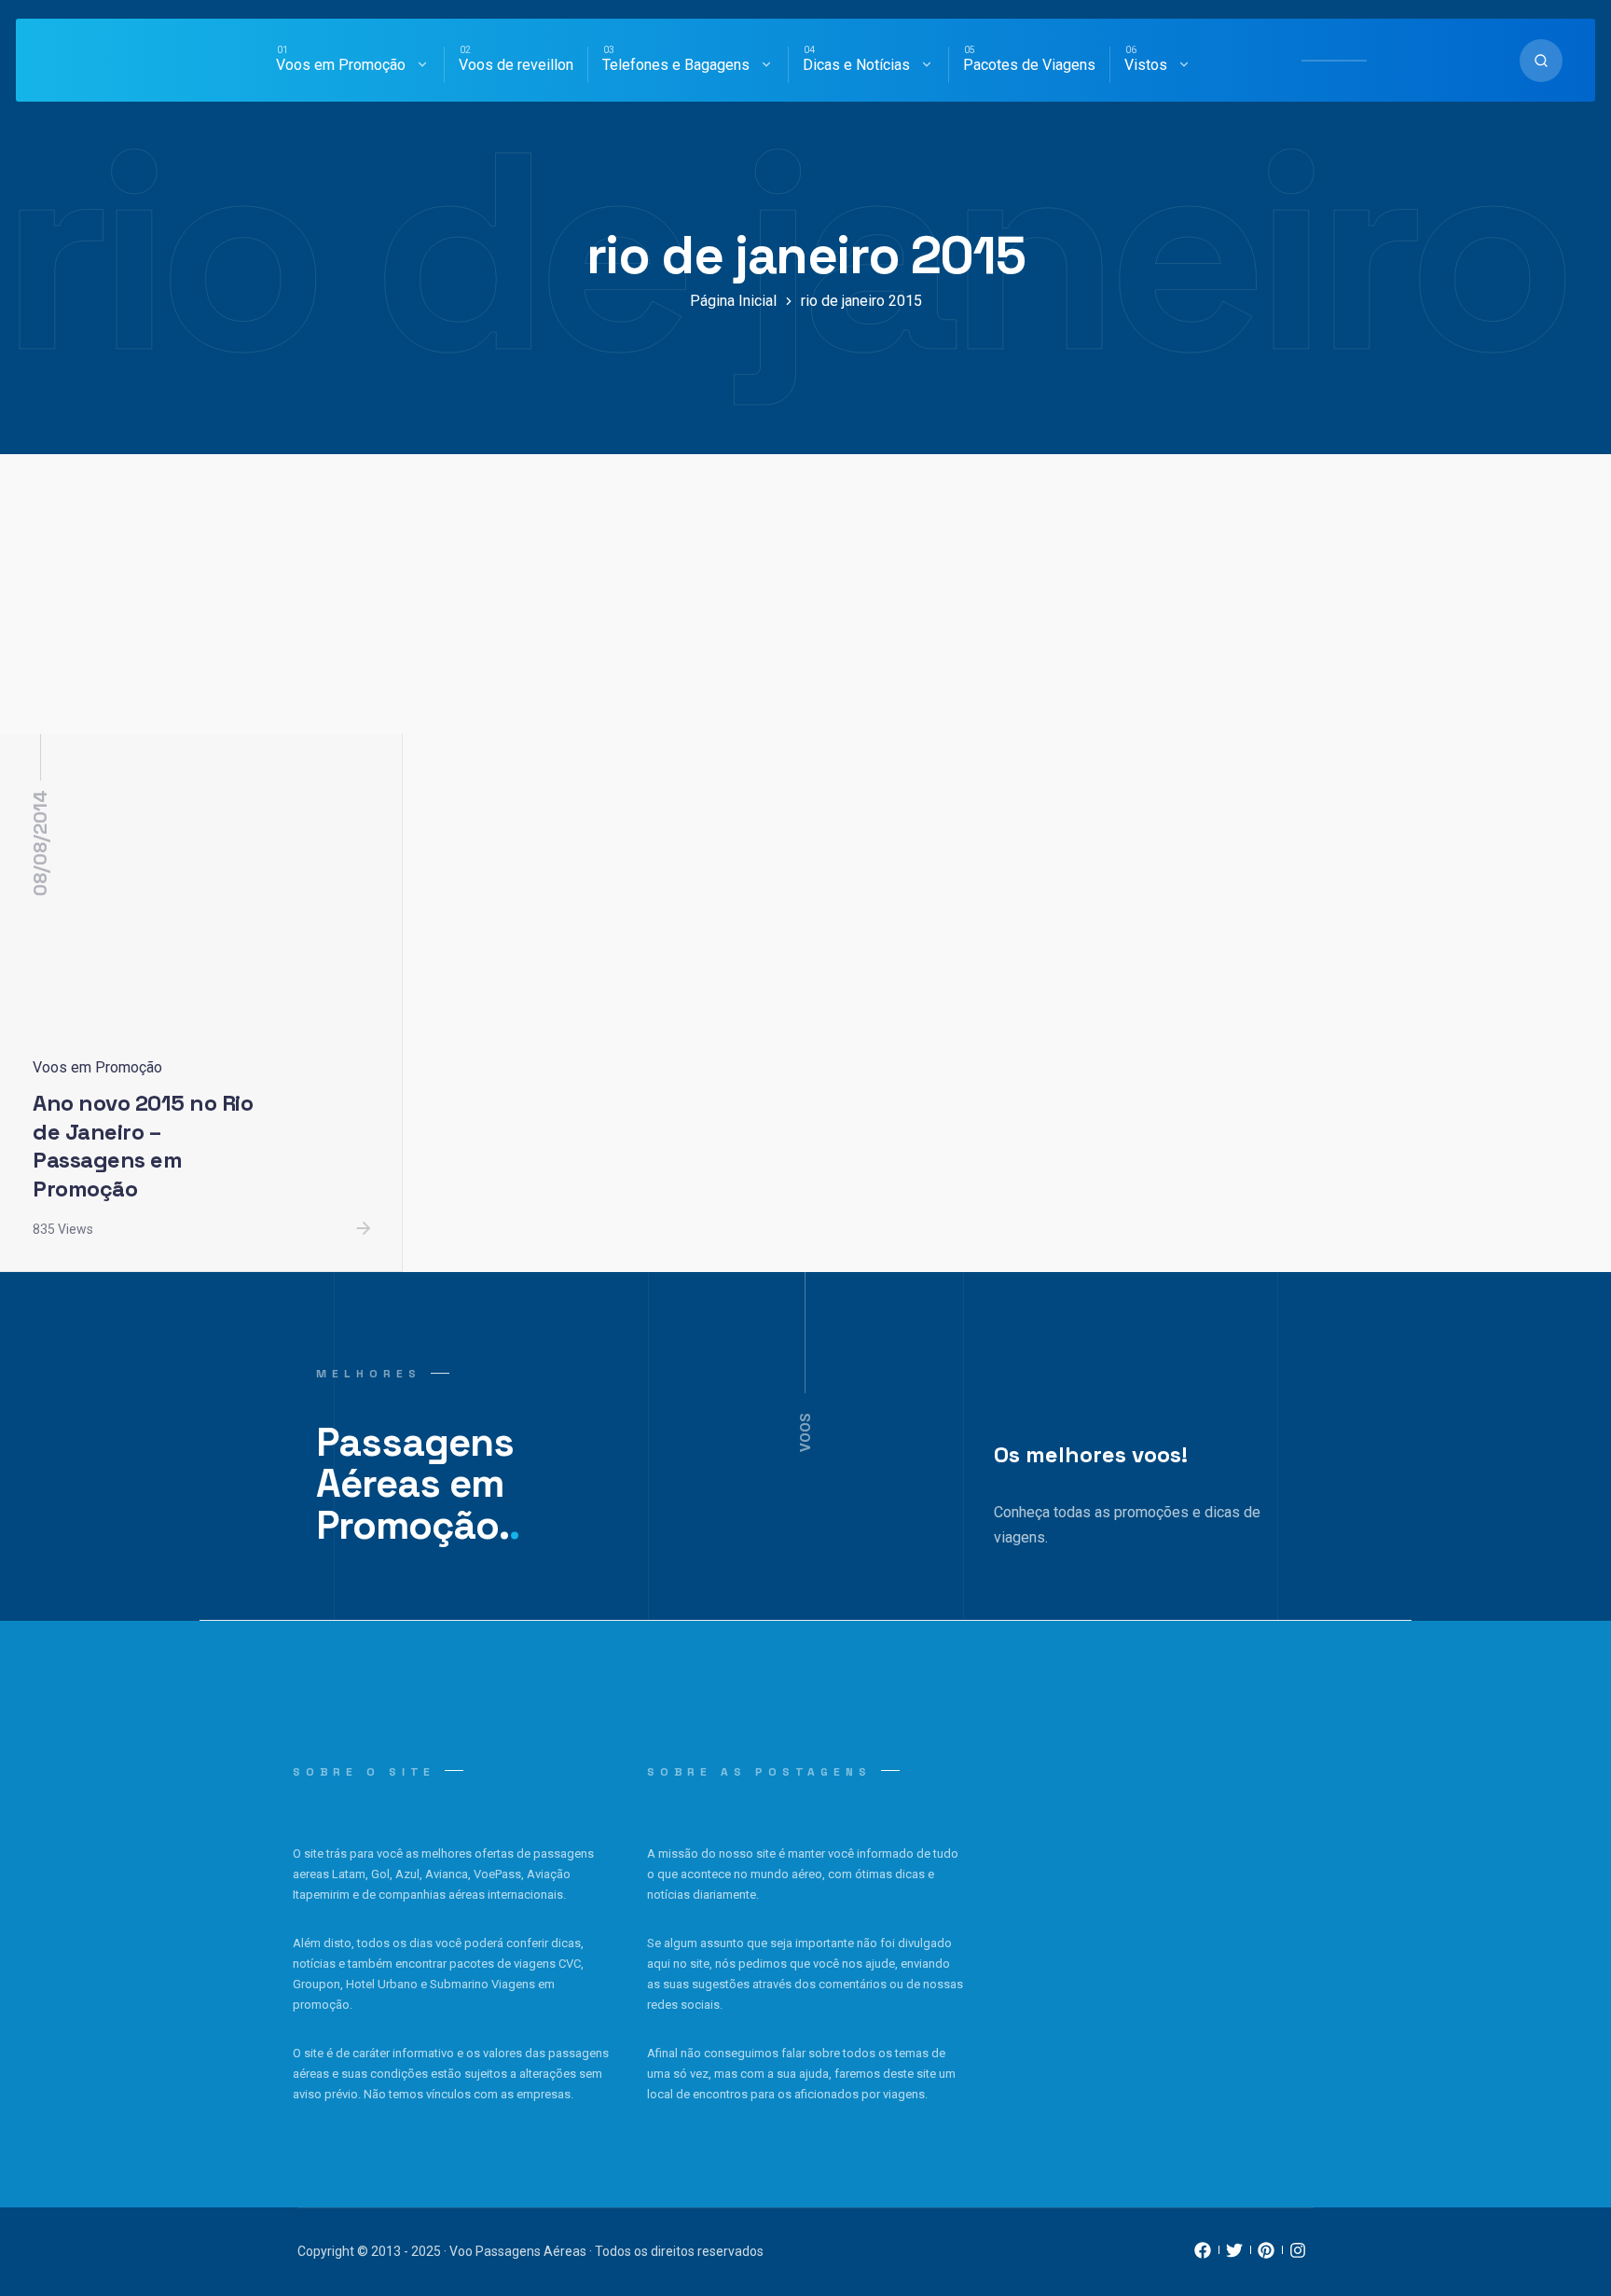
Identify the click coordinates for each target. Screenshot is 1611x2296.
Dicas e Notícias (856, 65)
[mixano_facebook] (1203, 2255)
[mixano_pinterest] (1266, 2255)
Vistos (1146, 65)
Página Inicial (733, 301)
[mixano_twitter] (1234, 2255)
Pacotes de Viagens (1029, 65)
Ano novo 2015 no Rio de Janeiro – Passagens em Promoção (143, 1146)
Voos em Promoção (341, 65)
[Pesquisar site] (1541, 61)
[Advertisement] (805, 594)
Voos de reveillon (516, 65)
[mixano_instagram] (1298, 2255)
